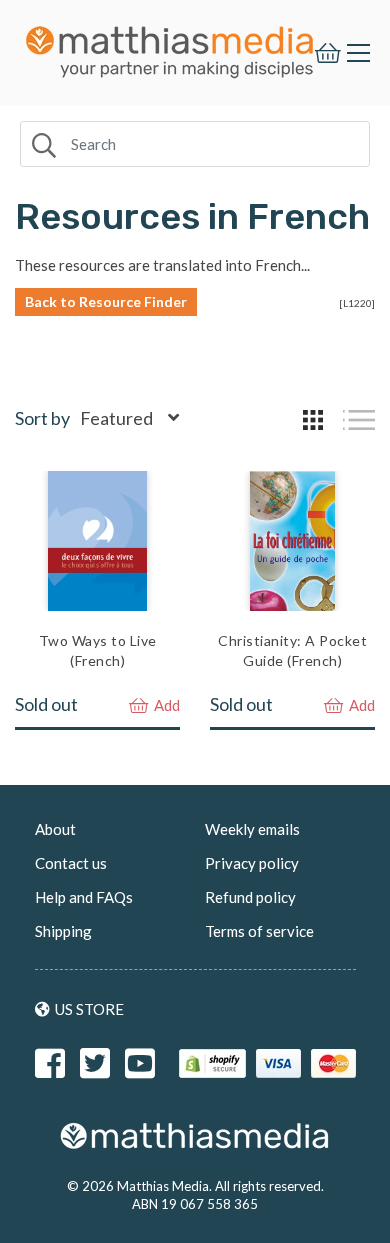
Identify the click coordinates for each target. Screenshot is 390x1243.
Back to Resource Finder (106, 301)
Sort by (42, 418)
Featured (116, 418)
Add (165, 705)
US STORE (89, 1009)
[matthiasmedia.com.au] (170, 46)
